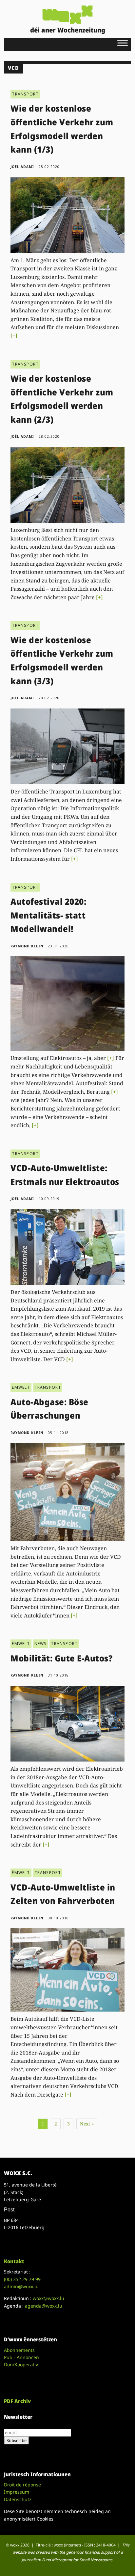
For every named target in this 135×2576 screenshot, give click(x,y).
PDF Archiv (17, 2401)
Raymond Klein (27, 946)
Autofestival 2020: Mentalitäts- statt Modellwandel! (48, 915)
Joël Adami (22, 167)
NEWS (41, 1644)
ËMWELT (21, 1387)
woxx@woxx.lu (48, 2298)
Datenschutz (18, 2499)
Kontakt (14, 2261)
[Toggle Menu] (123, 43)
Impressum (17, 2492)
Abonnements (19, 2350)
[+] (14, 336)
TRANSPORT (25, 94)
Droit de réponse (22, 2485)
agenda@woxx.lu (44, 2306)
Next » (87, 2124)
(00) (22, 2279)
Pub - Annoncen (21, 2357)
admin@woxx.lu (21, 2286)
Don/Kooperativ (21, 2365)
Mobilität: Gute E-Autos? (61, 1658)
